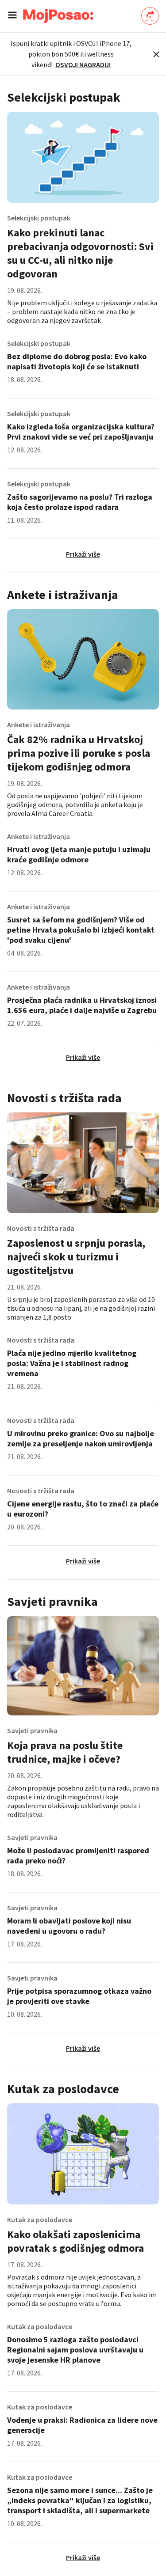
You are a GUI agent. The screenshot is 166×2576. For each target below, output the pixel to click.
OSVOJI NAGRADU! (83, 64)
